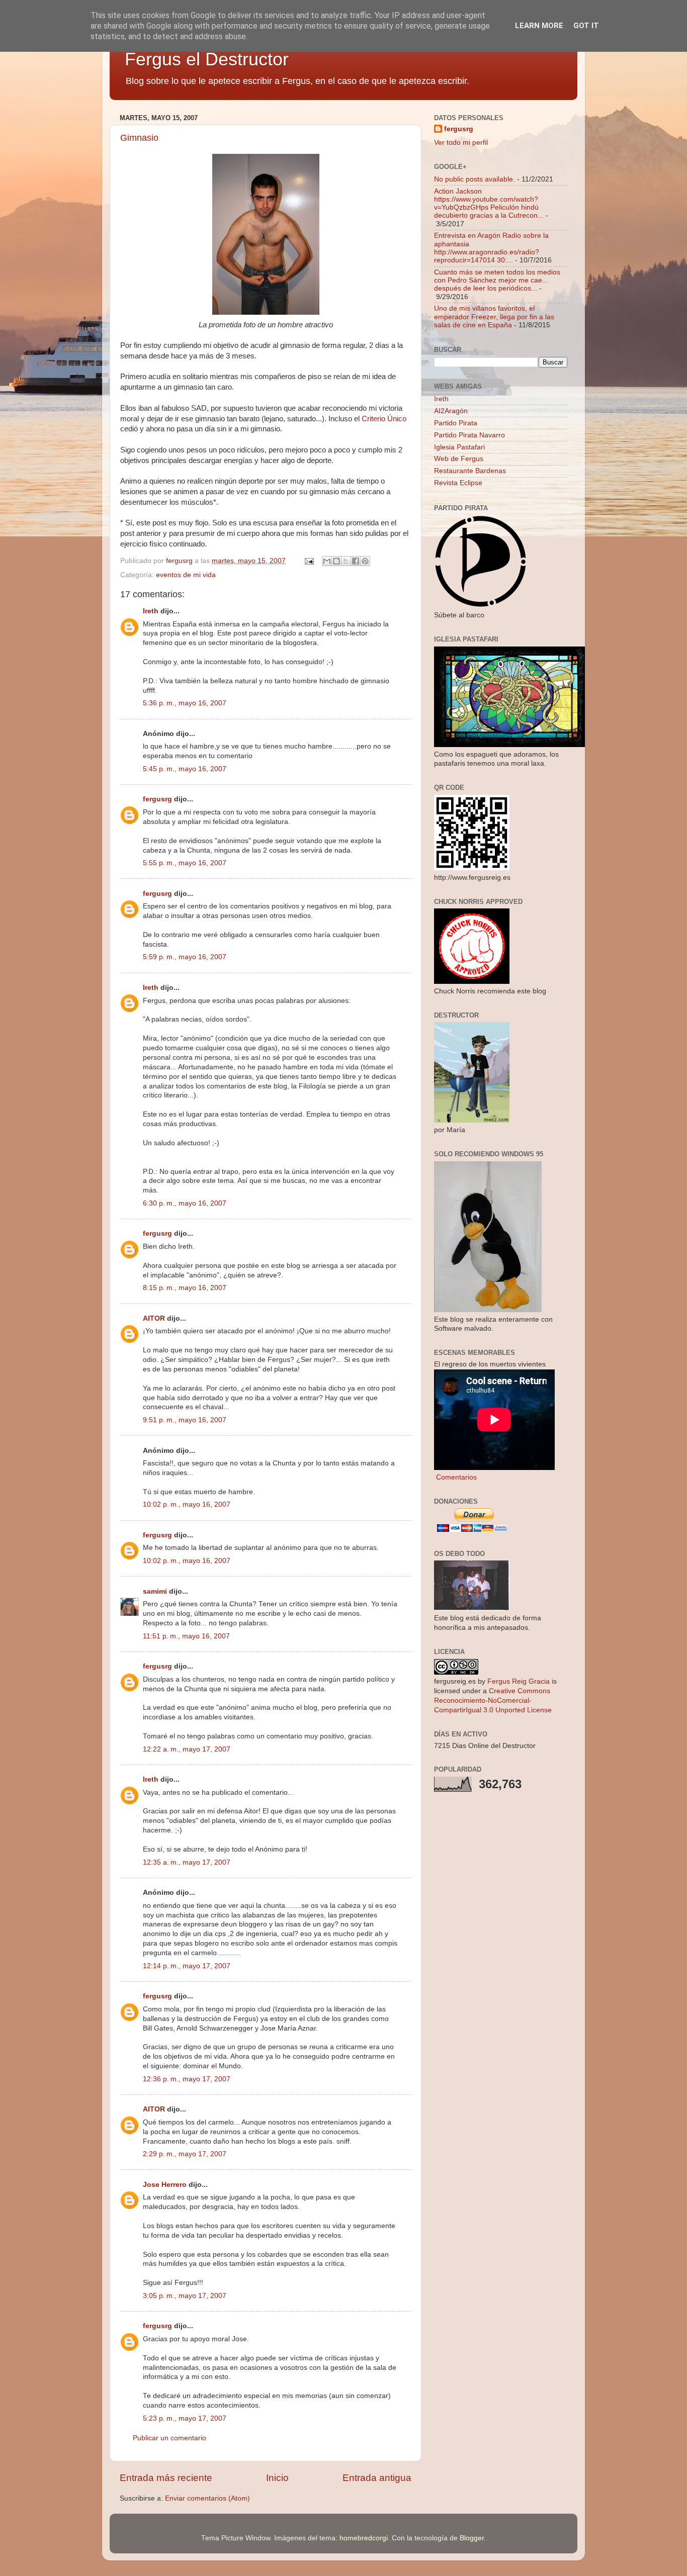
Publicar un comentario (169, 2438)
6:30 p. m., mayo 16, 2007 (185, 1203)
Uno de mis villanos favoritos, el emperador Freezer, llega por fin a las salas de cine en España (494, 316)
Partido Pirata (456, 423)
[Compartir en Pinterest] (365, 561)
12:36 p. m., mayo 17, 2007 (187, 2079)
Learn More (539, 26)
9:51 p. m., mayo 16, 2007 (185, 1420)
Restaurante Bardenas (470, 471)
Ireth (151, 611)
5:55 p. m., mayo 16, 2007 (185, 863)
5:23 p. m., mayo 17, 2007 (185, 2418)
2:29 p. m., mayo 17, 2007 (185, 2154)
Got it (586, 26)
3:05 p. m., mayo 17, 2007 (185, 2296)
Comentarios (455, 1477)
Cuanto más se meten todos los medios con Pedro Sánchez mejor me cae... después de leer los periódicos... (497, 280)
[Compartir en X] (346, 561)
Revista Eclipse (458, 483)
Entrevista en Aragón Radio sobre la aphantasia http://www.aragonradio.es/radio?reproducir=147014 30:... (491, 248)
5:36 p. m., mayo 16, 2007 (185, 703)
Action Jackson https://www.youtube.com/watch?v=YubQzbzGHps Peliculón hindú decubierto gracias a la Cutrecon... (489, 204)
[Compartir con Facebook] (356, 561)
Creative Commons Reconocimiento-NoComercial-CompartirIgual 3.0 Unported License (493, 1700)
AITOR (154, 1318)
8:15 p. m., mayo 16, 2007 (185, 1288)
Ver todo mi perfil (461, 143)
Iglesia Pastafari (459, 447)
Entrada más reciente (166, 2478)
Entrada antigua (377, 2478)
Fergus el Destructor (207, 59)
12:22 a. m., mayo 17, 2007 (187, 1749)
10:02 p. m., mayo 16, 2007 (187, 1504)
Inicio (277, 2478)
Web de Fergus (459, 459)
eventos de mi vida (186, 575)
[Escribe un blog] (336, 561)
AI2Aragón (451, 411)
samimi (155, 1591)
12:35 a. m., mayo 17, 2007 (187, 1862)
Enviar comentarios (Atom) (207, 2498)
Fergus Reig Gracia (519, 1681)
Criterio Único (384, 419)
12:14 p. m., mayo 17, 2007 (187, 1966)
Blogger (472, 2538)
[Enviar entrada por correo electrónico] (309, 561)
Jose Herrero (165, 2185)
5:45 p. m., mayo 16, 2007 (185, 769)
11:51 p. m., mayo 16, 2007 (186, 1636)
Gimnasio (139, 138)
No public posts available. (475, 179)
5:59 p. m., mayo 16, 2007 (185, 957)
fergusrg (157, 799)
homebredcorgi (364, 2538)
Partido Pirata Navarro (469, 435)
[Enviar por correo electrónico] (327, 561)
